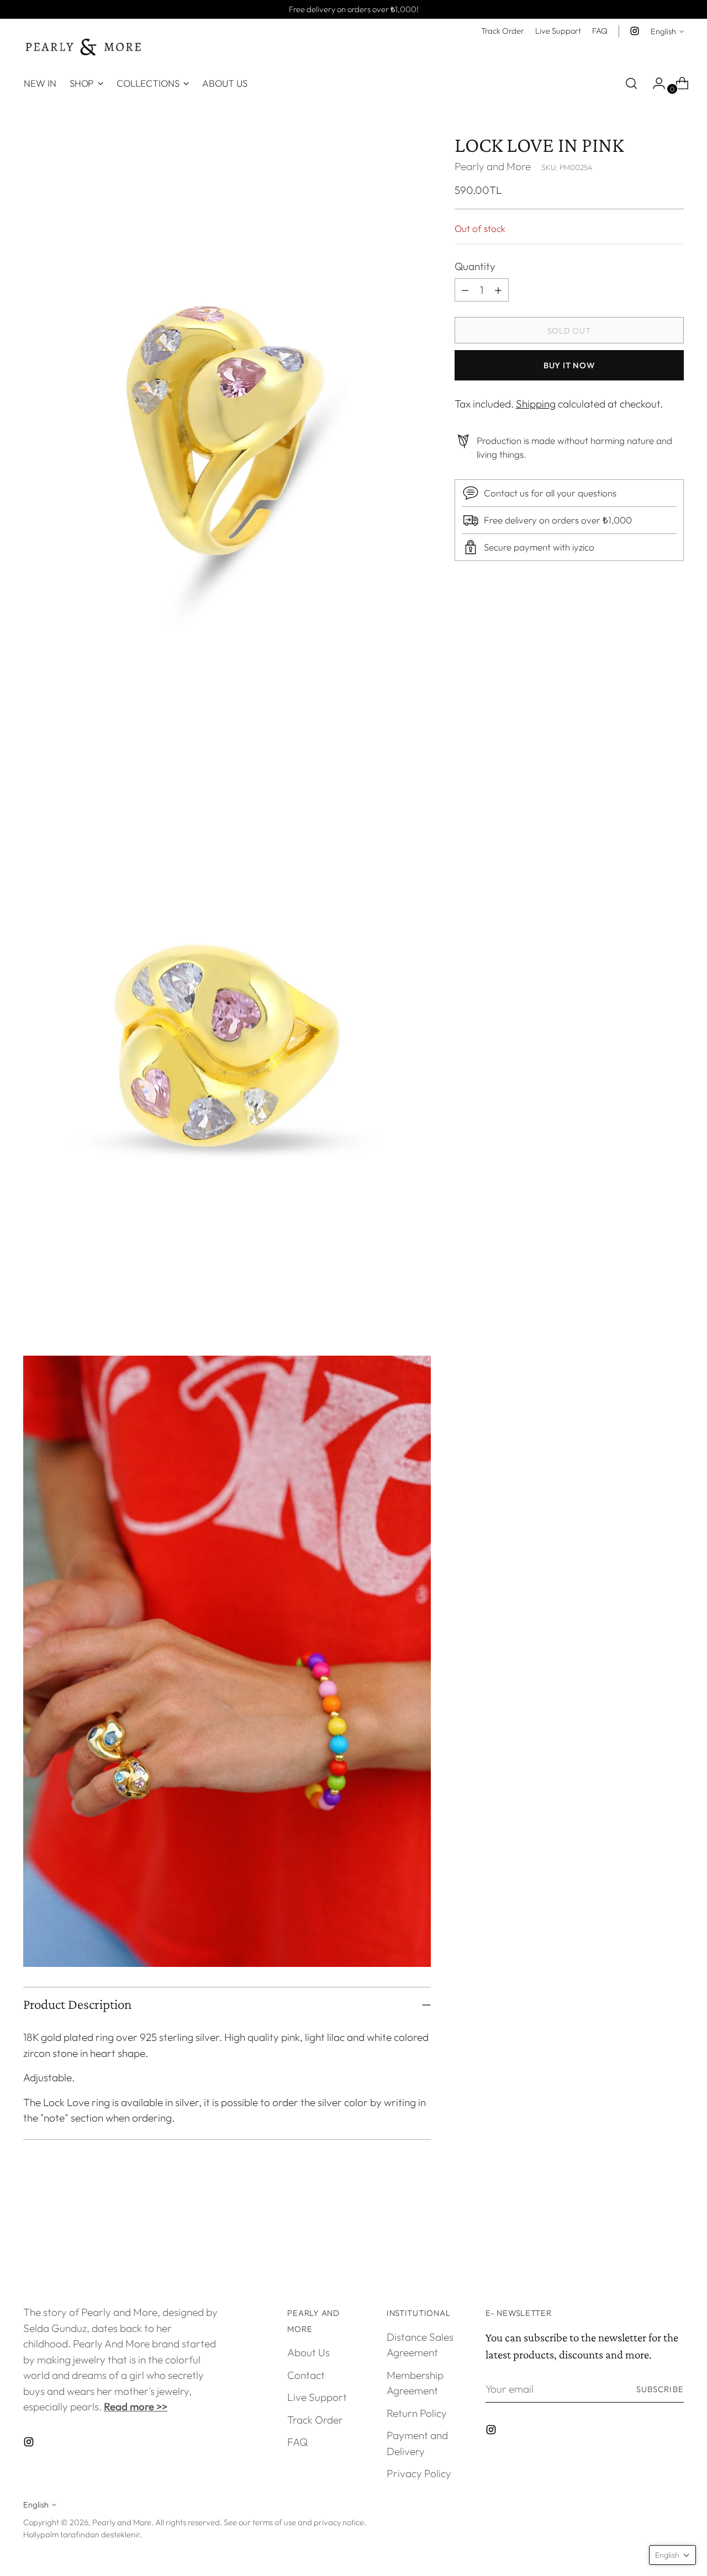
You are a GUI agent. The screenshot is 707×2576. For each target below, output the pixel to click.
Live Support (317, 2397)
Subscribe (660, 2389)
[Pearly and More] (84, 47)
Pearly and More (493, 166)
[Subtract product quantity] (498, 290)
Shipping (536, 404)
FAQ (297, 2442)
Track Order (315, 2420)
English (663, 31)
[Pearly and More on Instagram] (635, 31)
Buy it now (569, 365)
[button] (672, 2555)
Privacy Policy (419, 2473)
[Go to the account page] (655, 83)
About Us (308, 2352)
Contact (306, 2375)
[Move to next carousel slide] (674, 2240)
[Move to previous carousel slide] (649, 2240)
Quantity (475, 266)
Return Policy (417, 2413)
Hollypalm (41, 2534)
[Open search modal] (631, 83)
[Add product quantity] (465, 290)
